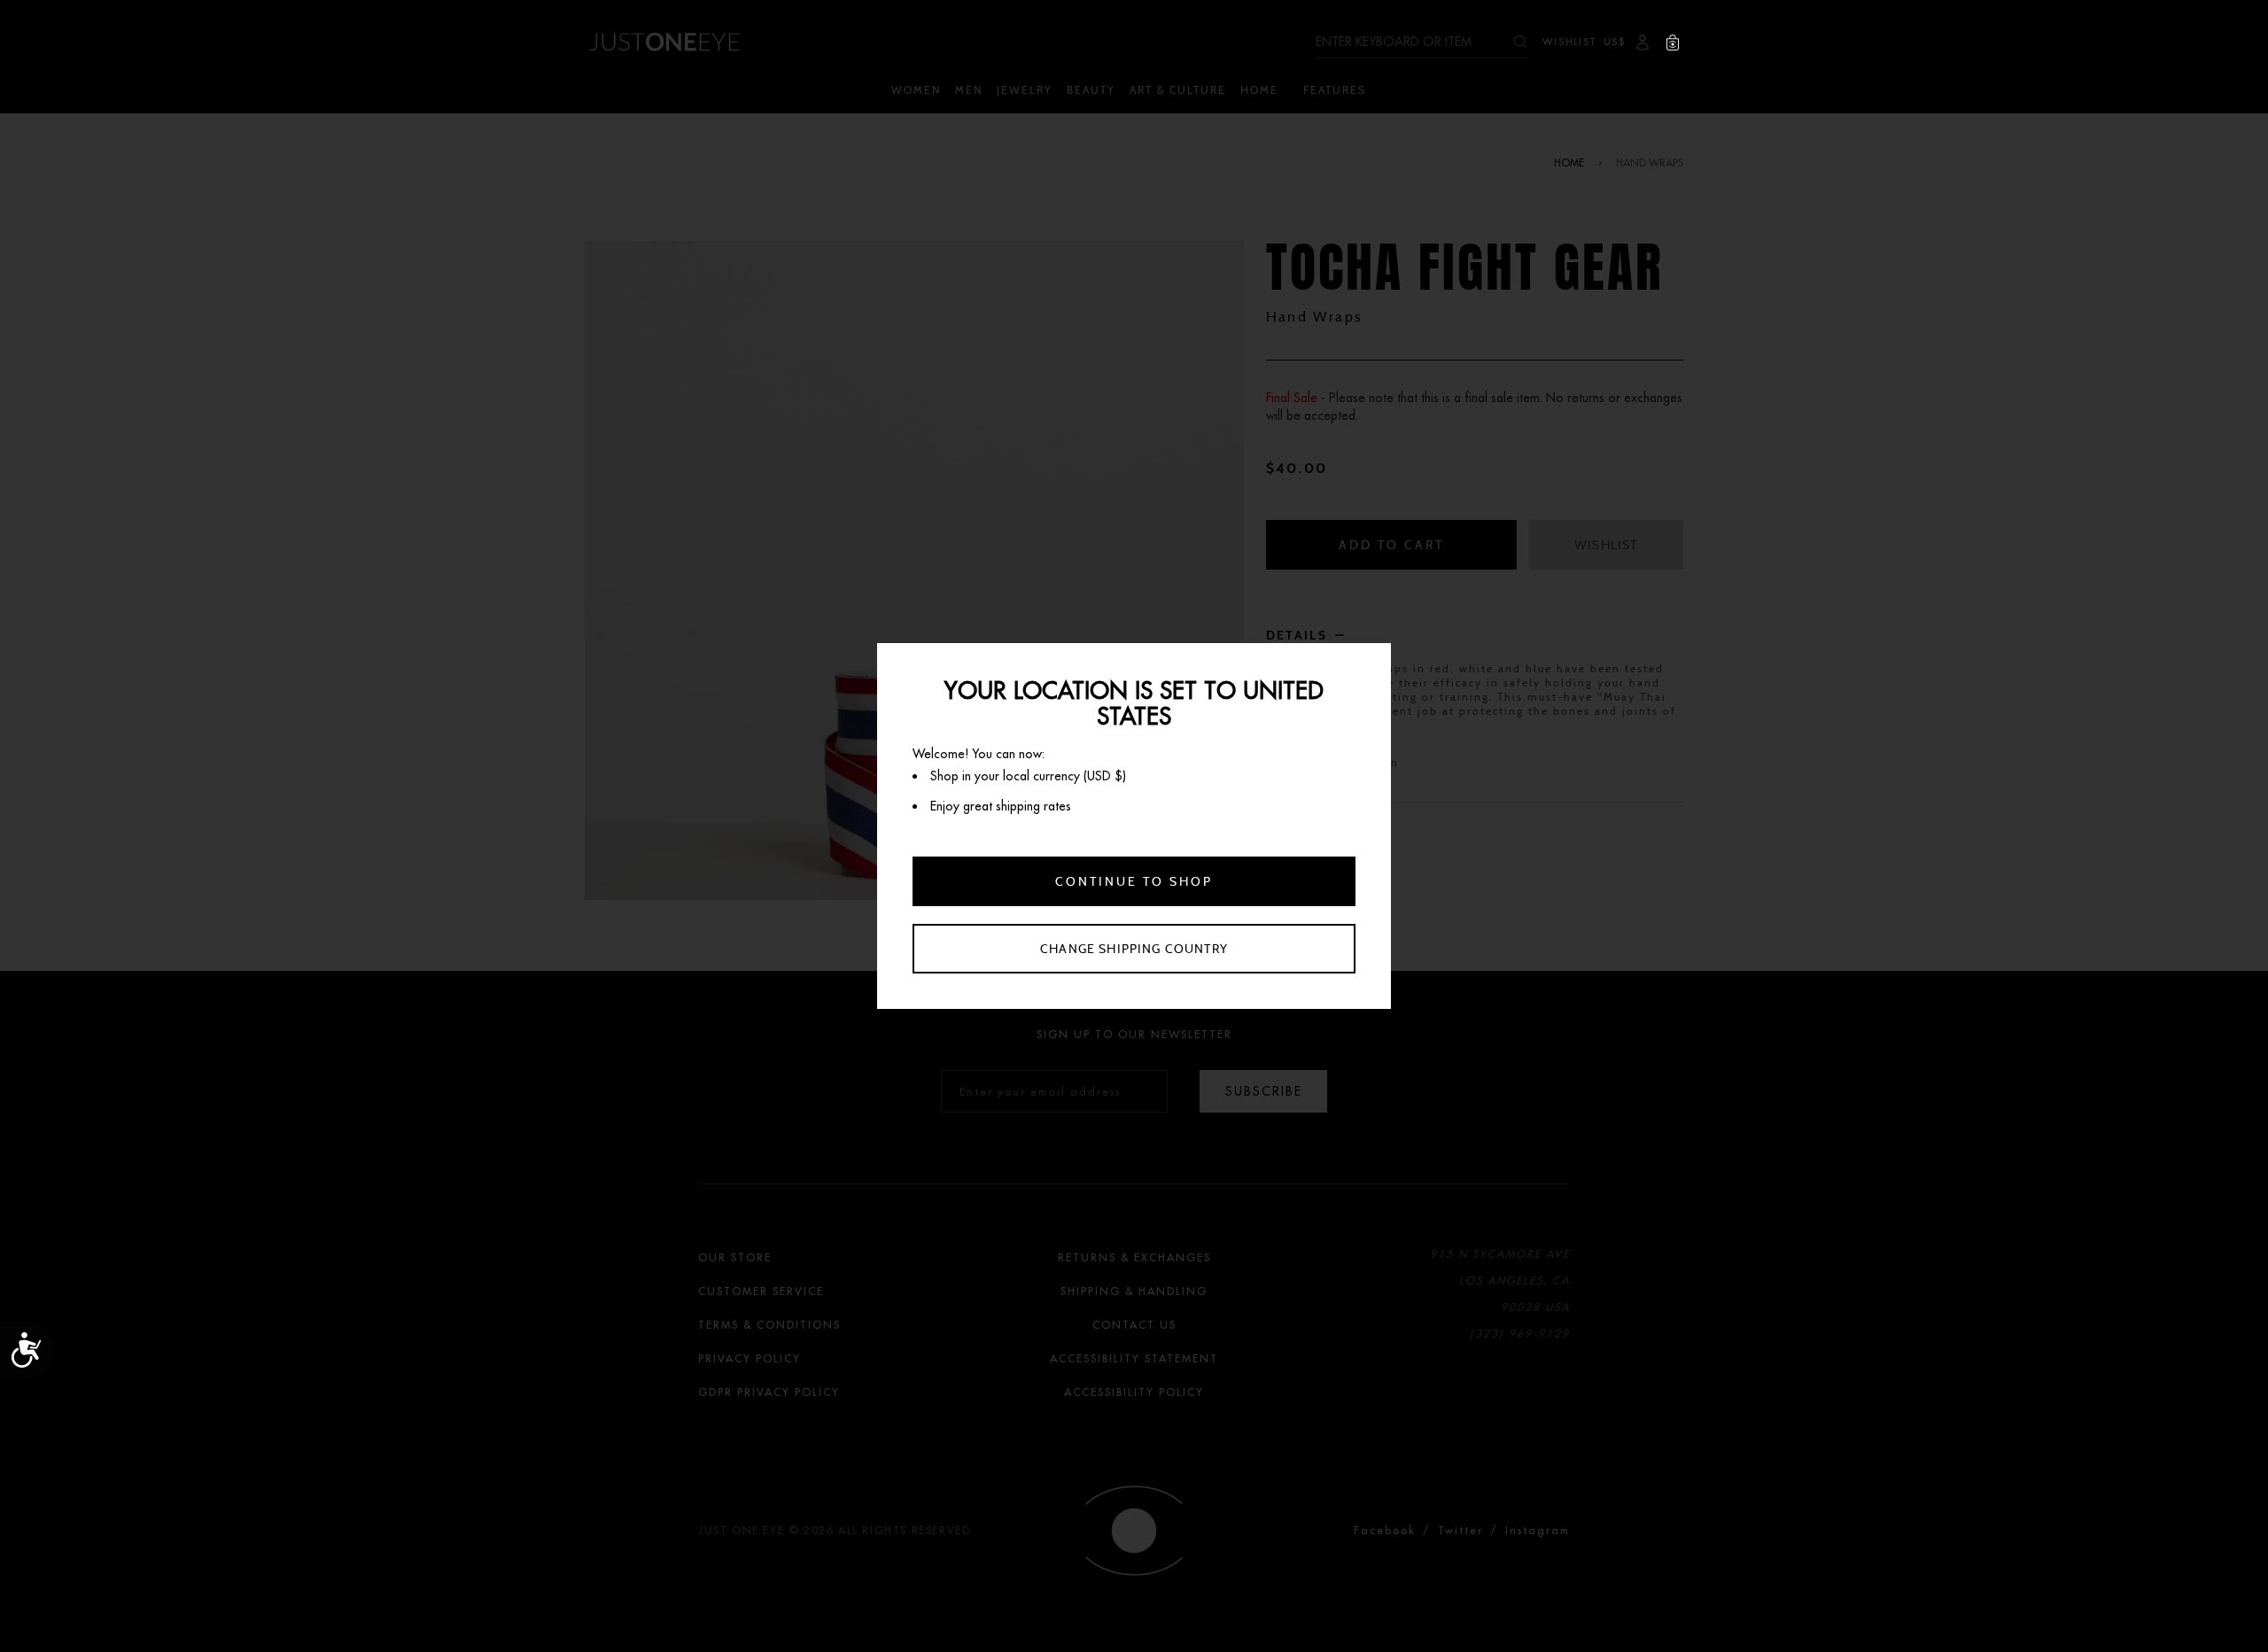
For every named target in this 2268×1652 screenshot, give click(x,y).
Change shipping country (1134, 949)
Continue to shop (1134, 881)
